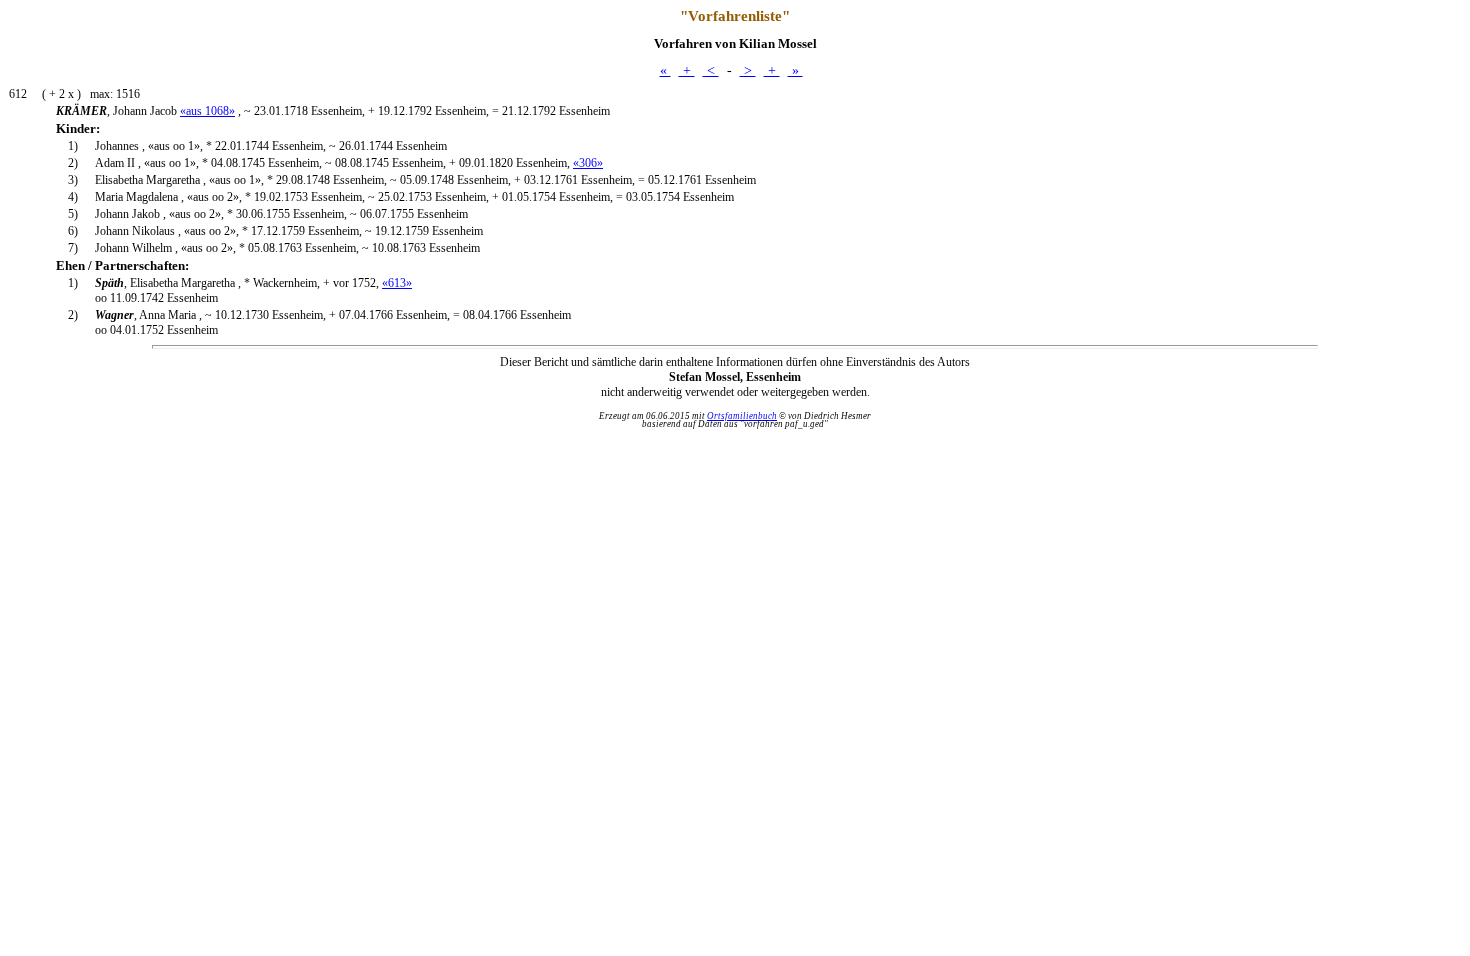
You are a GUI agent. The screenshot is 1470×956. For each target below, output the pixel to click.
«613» (397, 283)
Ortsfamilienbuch (742, 416)
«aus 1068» (207, 111)
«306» (588, 163)
